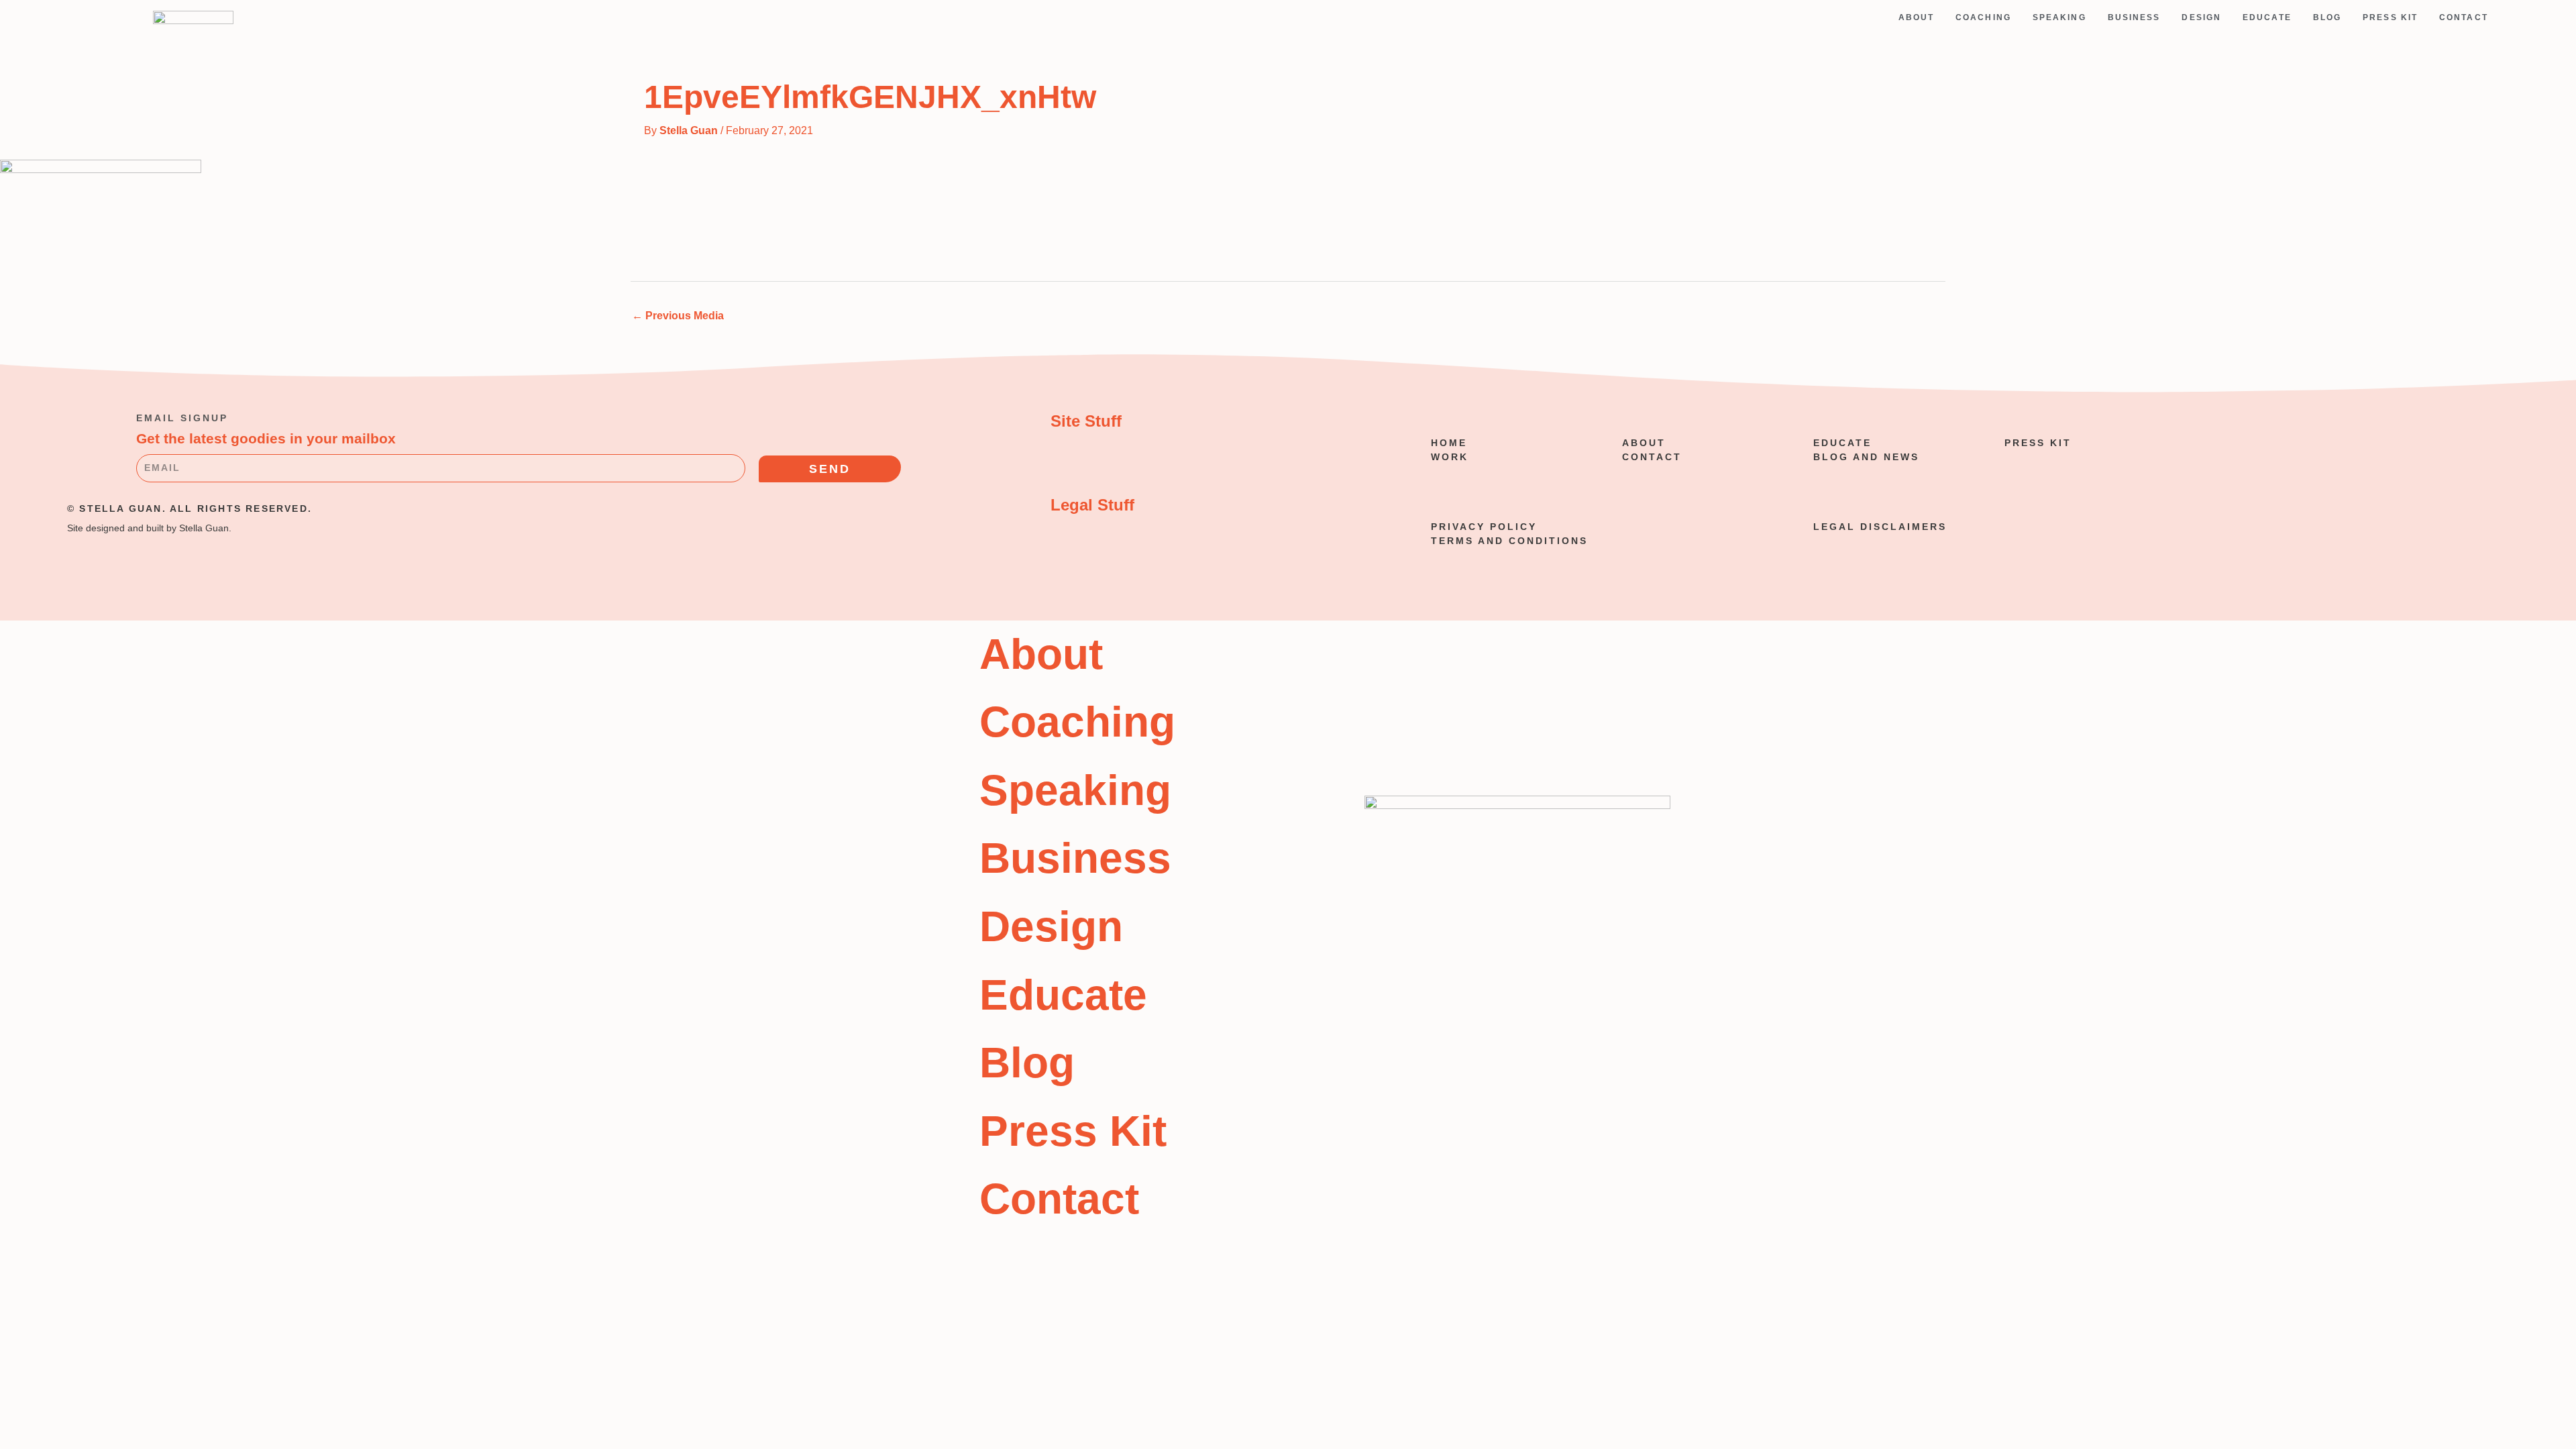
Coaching (1983, 17)
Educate (2267, 17)
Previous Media (678, 316)
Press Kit (2390, 17)
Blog (2327, 17)
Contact (2464, 17)
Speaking (2059, 17)
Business (2134, 17)
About (1917, 17)
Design (2201, 17)
